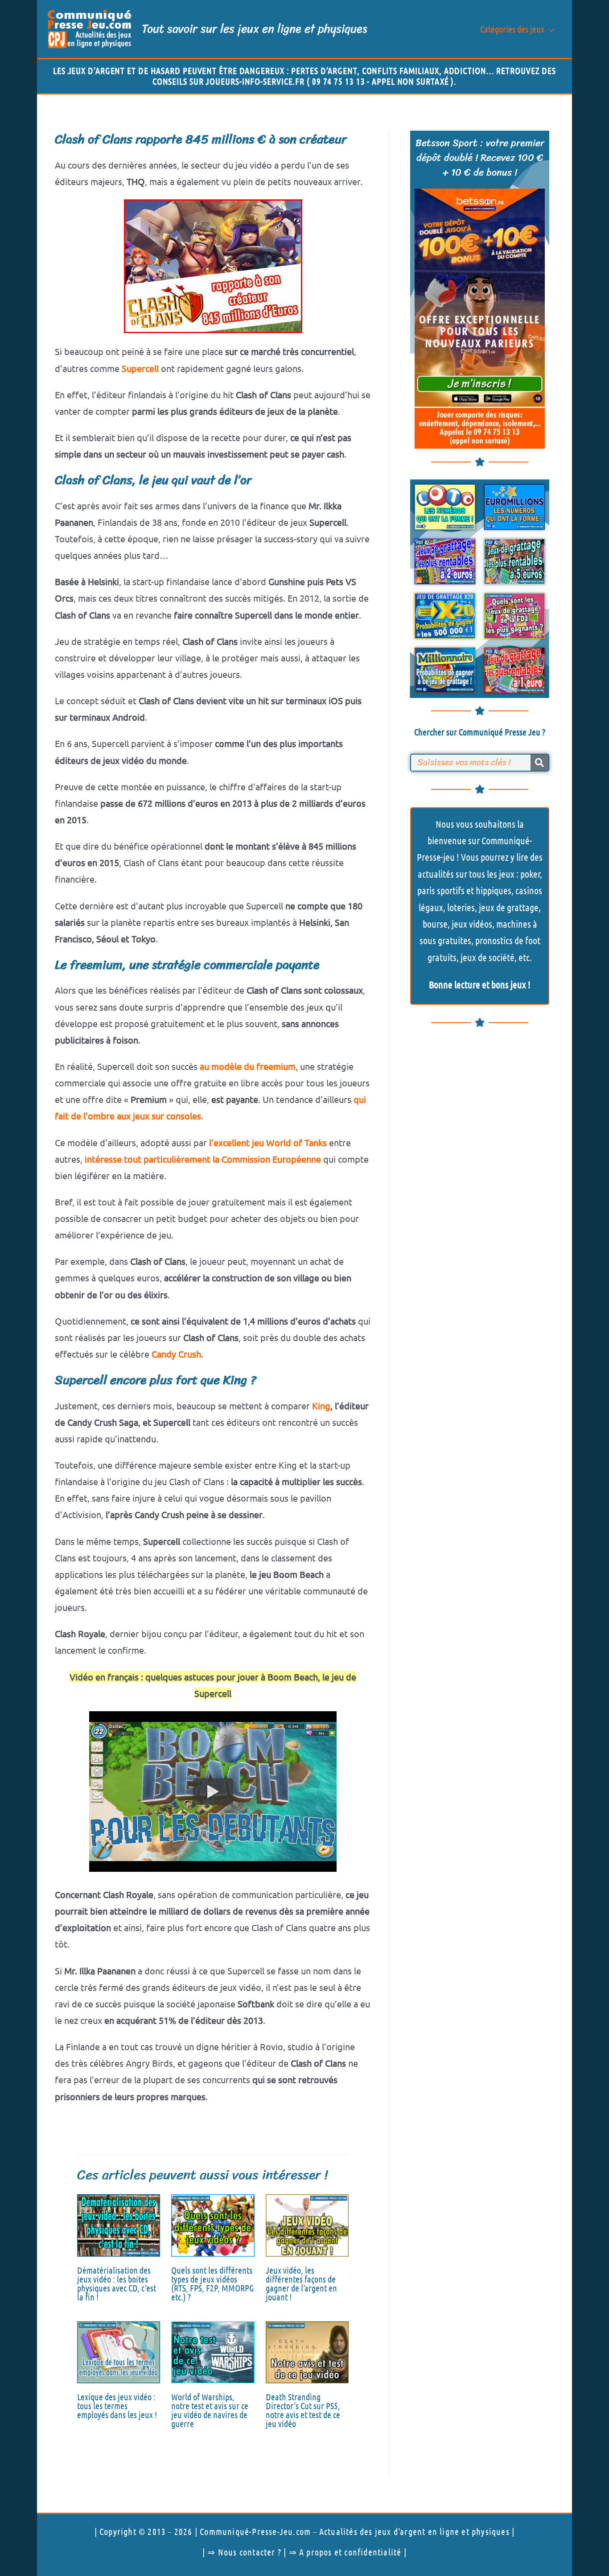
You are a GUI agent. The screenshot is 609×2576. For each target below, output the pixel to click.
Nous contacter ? (250, 2552)
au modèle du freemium (248, 1066)
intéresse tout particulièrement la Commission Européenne (203, 1159)
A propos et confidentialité (350, 2552)
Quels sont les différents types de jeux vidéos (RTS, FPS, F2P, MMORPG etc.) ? (213, 2283)
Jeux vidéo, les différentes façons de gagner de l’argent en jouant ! (301, 2283)
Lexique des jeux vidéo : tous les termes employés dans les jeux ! (117, 2406)
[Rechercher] (539, 763)
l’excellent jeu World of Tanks (268, 1142)
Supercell (140, 368)
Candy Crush (176, 1354)
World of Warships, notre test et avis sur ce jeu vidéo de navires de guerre (210, 2410)
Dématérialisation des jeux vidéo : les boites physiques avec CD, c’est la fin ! (117, 2283)
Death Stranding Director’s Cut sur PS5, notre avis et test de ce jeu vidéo (303, 2410)
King (321, 1406)
